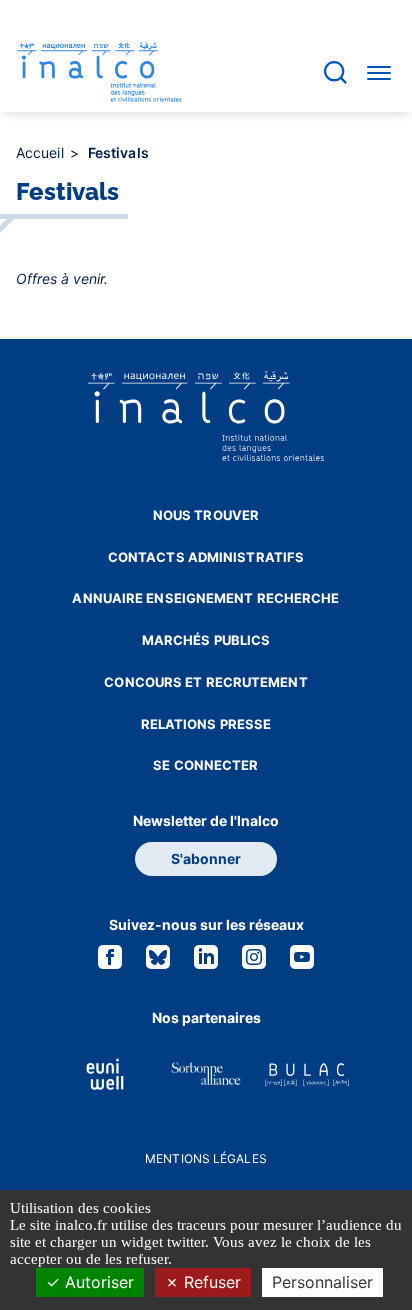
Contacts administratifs (206, 557)
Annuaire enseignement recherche (205, 598)
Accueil (42, 152)
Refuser (210, 1282)
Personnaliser (322, 1282)
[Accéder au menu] (379, 72)
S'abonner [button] (206, 858)
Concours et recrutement (205, 682)
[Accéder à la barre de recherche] (335, 72)
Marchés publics (206, 640)
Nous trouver (206, 515)
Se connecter (205, 765)
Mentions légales (206, 1158)
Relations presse (206, 724)
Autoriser (97, 1282)
